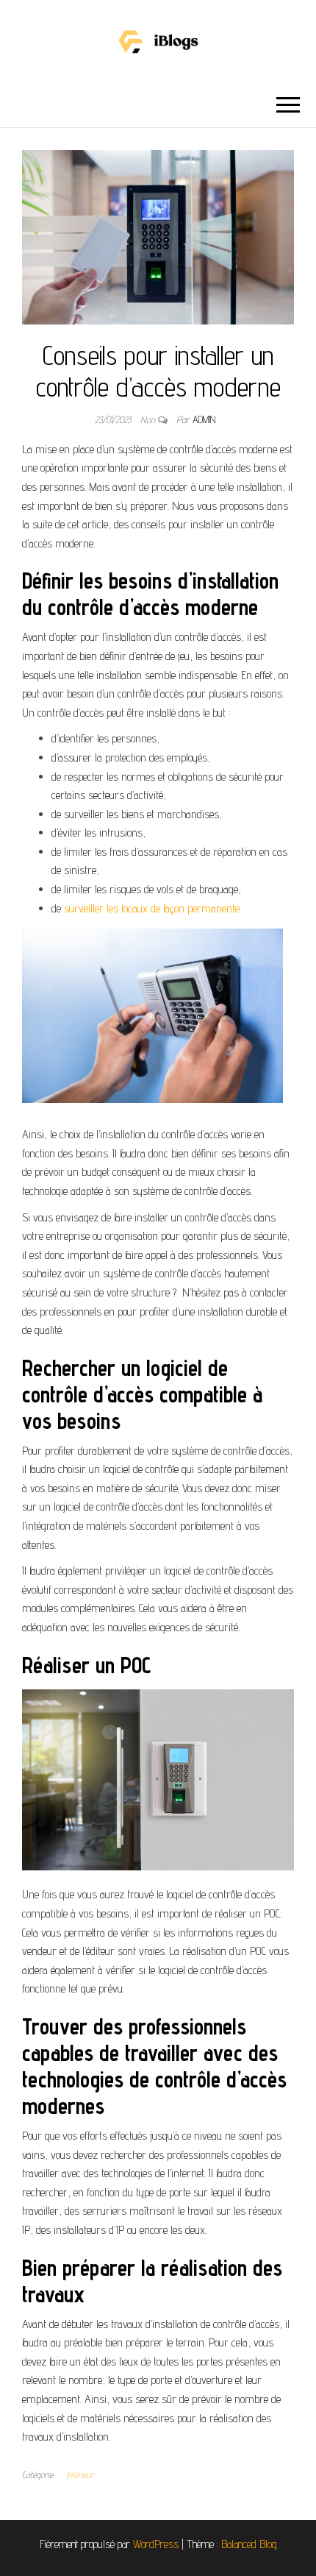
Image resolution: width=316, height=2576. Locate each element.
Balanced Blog (249, 2544)
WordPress (156, 2544)
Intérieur (80, 2474)
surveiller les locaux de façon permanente (152, 908)
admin (204, 419)
